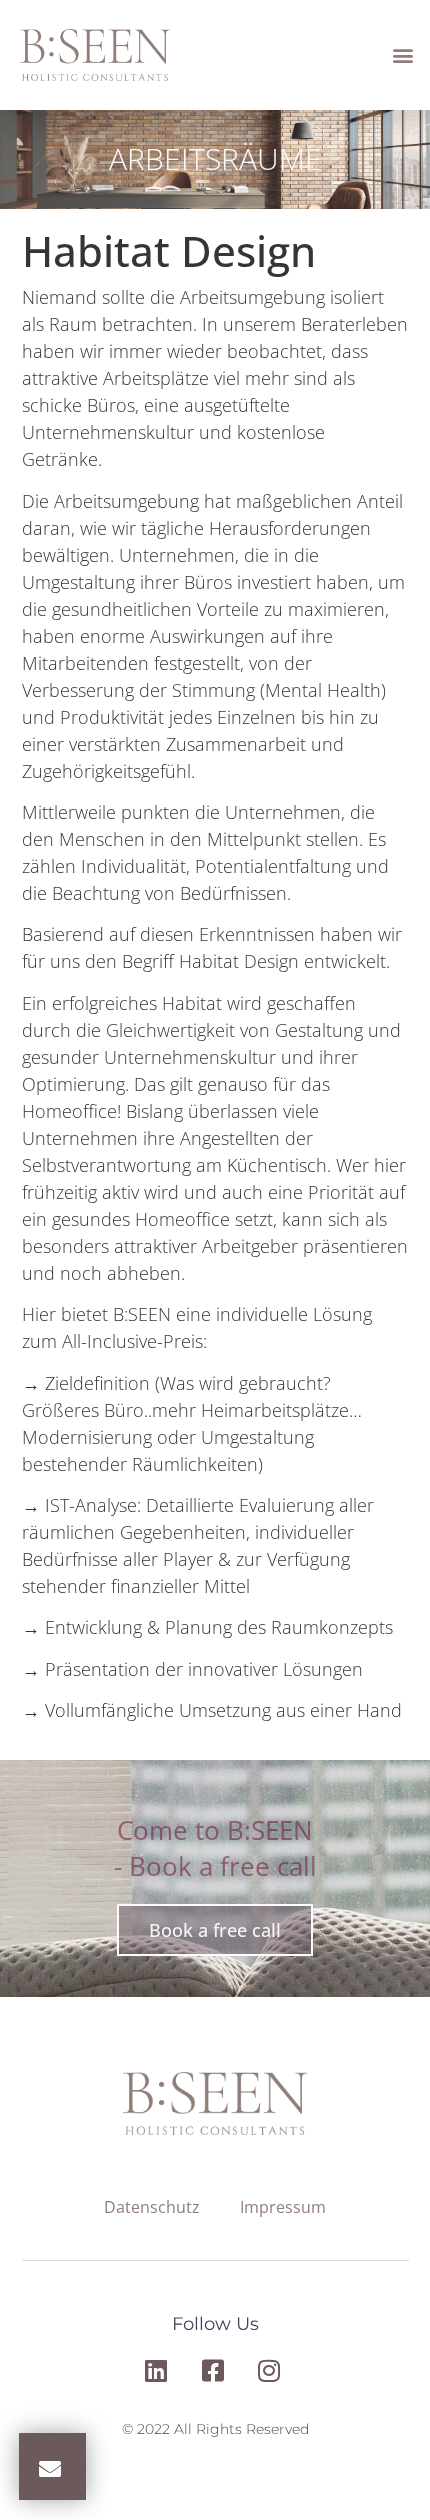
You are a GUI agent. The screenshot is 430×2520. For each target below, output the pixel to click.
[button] (402, 55)
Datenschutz (152, 2207)
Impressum (283, 2207)
